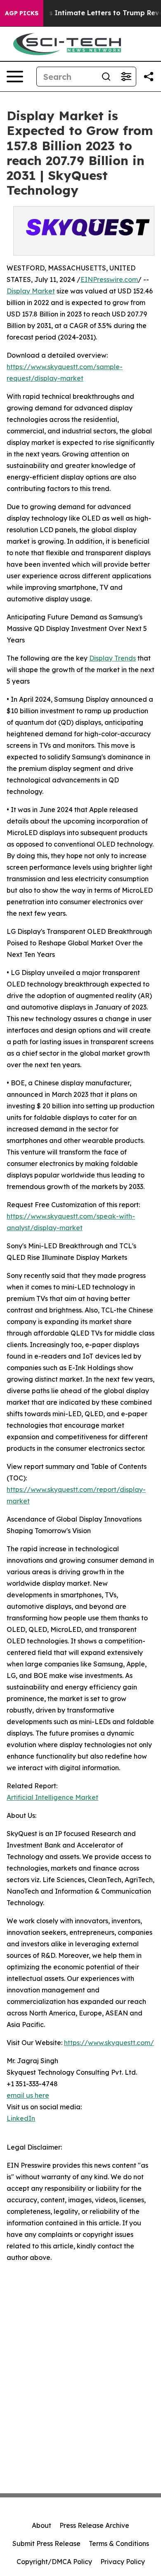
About (41, 2525)
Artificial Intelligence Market (52, 1797)
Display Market (31, 291)
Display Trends (112, 658)
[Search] (106, 77)
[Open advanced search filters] (126, 77)
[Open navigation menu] (15, 77)
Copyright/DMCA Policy (54, 2562)
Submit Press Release (46, 2543)
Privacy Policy (123, 2562)
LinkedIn (21, 2118)
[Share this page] (149, 77)
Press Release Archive (94, 2525)
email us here (28, 2095)
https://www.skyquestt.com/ (109, 2043)
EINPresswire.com (109, 279)
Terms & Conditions (119, 2543)
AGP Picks (22, 13)
